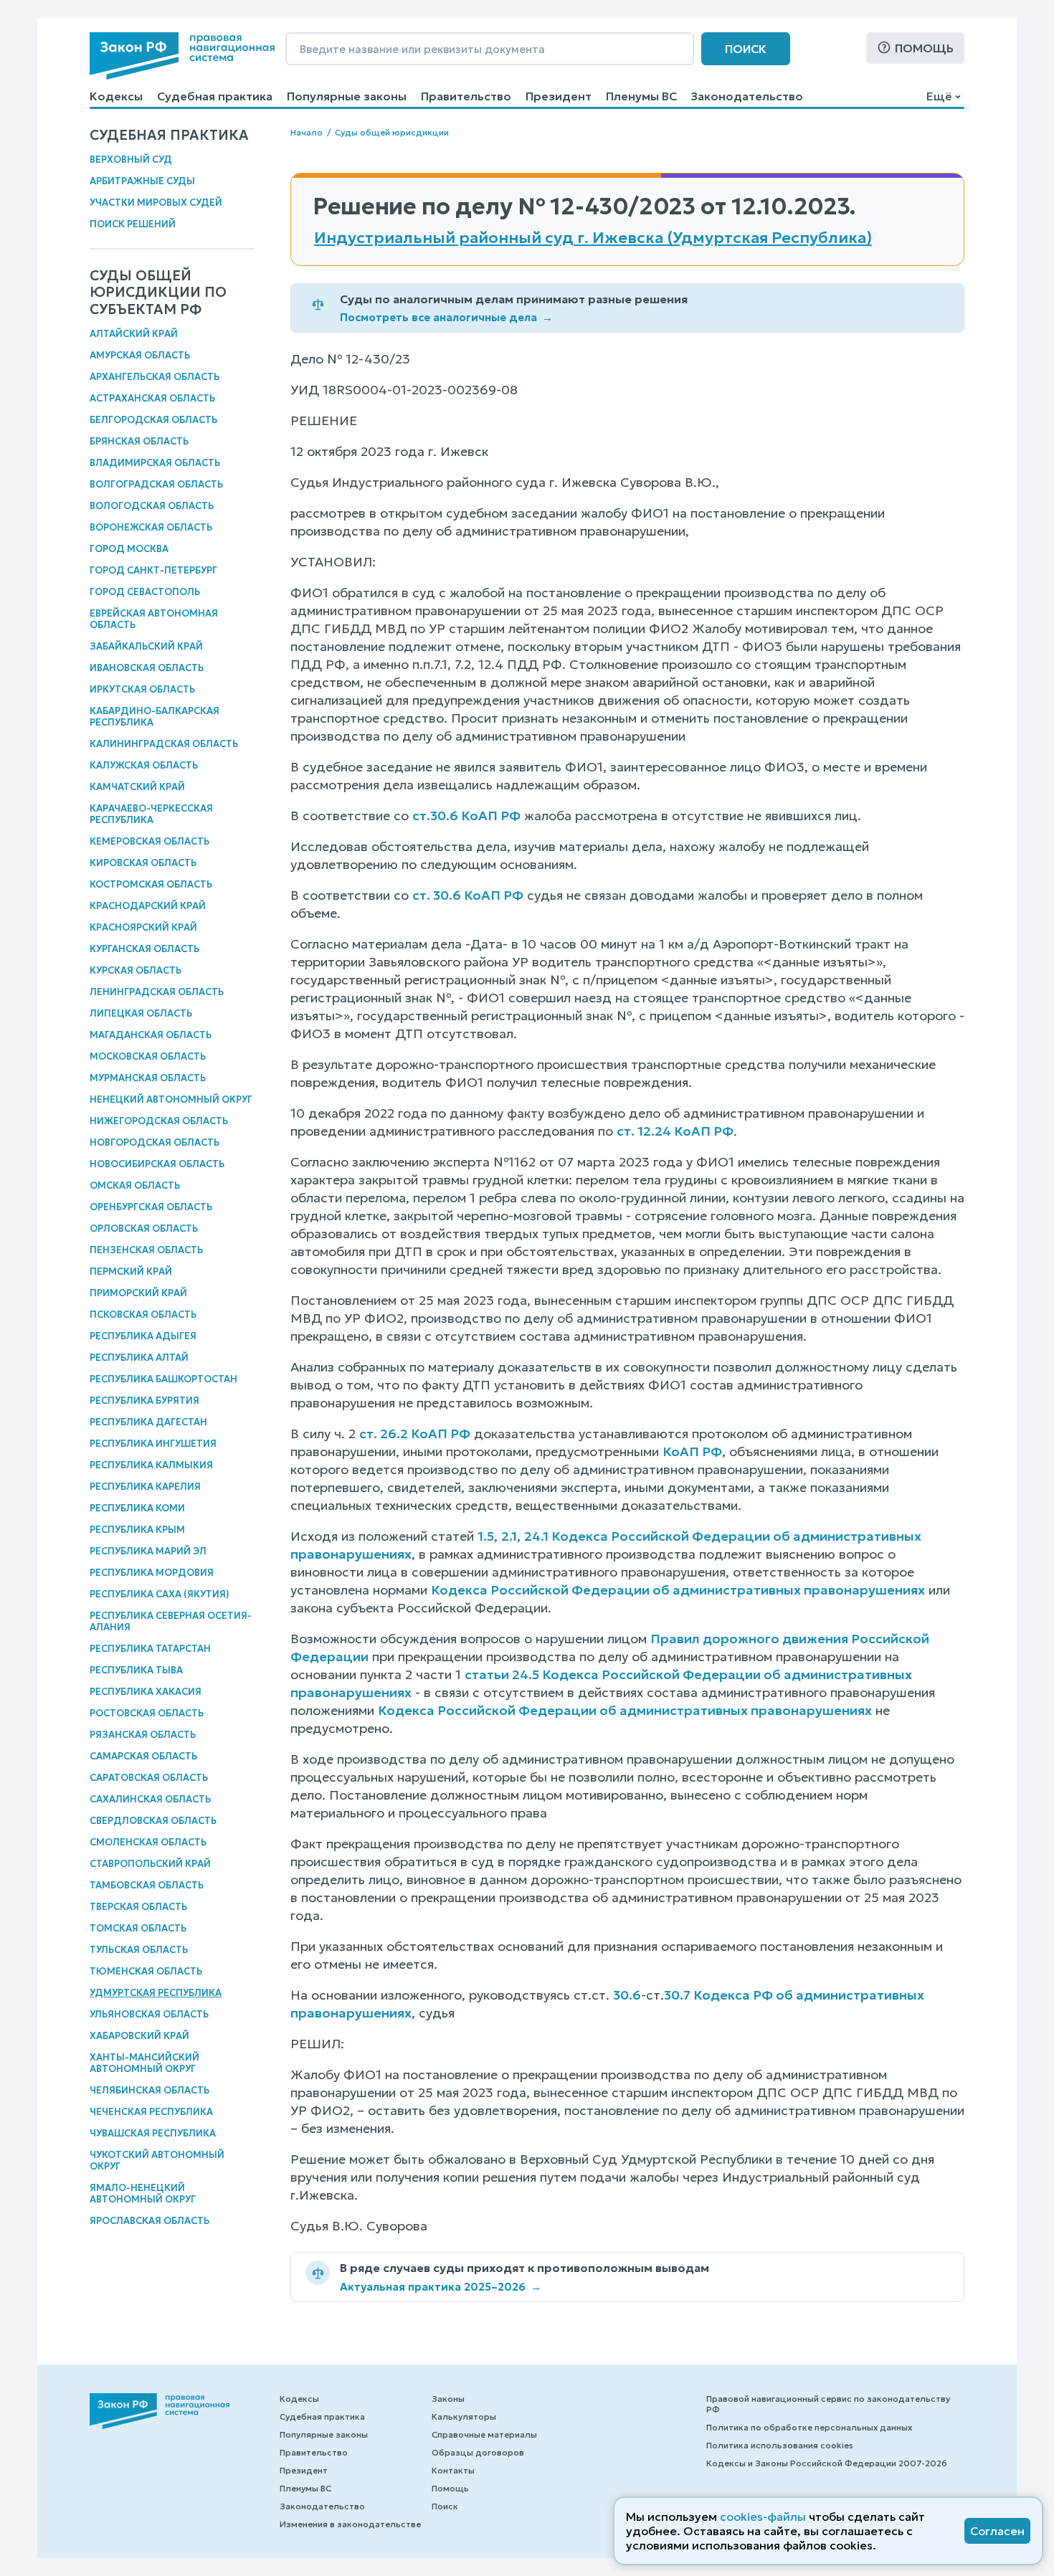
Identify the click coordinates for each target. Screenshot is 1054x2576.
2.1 (509, 1536)
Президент (559, 96)
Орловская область (144, 1228)
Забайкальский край (146, 646)
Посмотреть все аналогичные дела (446, 317)
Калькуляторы (464, 2416)
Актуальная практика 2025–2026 (441, 2287)
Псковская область (143, 1315)
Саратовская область (149, 1778)
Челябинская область (149, 2090)
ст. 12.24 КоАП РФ (675, 1131)
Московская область (148, 1056)
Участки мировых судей (156, 203)
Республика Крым (137, 1530)
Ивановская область (147, 668)
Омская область (135, 1185)
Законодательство (747, 96)
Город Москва (129, 549)
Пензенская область (146, 1250)
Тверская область (138, 1907)
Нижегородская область (159, 1121)
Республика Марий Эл (148, 1551)
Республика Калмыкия (151, 1465)
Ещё (939, 96)
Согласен (997, 2531)
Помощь (924, 48)
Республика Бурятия (144, 1401)
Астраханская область (152, 398)
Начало (307, 132)
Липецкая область (141, 1013)
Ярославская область (149, 2221)
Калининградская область (164, 744)
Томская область (138, 1928)
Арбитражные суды (142, 181)
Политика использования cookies (780, 2445)
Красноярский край (143, 927)
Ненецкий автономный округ (171, 1099)
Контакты (453, 2470)
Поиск (746, 49)
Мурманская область (148, 1078)
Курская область (136, 970)
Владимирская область (155, 463)
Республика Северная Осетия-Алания (171, 1621)
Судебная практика (215, 96)
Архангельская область (155, 377)
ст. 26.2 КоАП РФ (415, 1434)
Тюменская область (146, 1971)
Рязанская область (143, 1735)
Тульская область (139, 1950)
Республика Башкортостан (163, 1379)
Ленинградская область (157, 992)
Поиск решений (133, 224)
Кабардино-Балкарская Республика (155, 717)
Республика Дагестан (148, 1422)
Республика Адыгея (143, 1336)
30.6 (627, 1995)
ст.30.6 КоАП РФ (466, 816)
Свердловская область (153, 1821)
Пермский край (131, 1272)
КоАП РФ (692, 1451)
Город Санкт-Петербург (153, 570)
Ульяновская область (149, 2014)
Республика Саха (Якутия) (160, 1594)
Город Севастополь (145, 592)
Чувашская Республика (153, 2133)
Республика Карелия (145, 1487)
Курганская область (144, 949)
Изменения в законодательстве (350, 2524)
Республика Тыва (136, 1670)
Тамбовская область (147, 1885)
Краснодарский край (148, 906)
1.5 (486, 1536)
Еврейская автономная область (154, 619)
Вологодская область (152, 506)
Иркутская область (142, 689)
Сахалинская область (150, 1799)
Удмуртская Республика (156, 1993)
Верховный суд (131, 160)
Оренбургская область (151, 1207)
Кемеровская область (149, 841)
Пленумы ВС (641, 96)
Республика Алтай (139, 1358)
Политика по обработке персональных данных (809, 2427)
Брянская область (139, 441)
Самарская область (143, 1756)
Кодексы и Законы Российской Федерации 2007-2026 (827, 2463)
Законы (448, 2399)
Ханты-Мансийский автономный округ (144, 2063)
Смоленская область (148, 1842)
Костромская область (151, 884)
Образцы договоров (478, 2452)
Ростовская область (147, 1713)
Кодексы (116, 96)
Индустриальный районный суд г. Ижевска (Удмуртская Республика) (593, 238)
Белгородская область (153, 420)
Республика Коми (137, 1508)
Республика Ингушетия (153, 1444)
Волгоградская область (156, 484)
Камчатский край (137, 787)
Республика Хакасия (146, 1692)
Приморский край (138, 1293)
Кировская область (143, 863)
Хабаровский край (139, 2036)
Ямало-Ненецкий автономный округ (143, 2194)
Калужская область (144, 765)
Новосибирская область (157, 1164)
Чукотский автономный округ (157, 2161)
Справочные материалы (484, 2434)
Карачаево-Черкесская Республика (151, 814)
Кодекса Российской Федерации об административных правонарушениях (678, 1590)
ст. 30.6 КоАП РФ (468, 895)
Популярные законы (347, 96)
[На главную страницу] (182, 56)
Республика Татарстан (150, 1649)
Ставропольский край (150, 1864)
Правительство (466, 96)
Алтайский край (134, 334)
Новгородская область (155, 1142)
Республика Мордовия (152, 1573)
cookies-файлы (763, 2516)
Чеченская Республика (151, 2112)
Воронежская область (151, 527)
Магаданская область (151, 1035)
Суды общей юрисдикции (392, 132)
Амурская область (140, 355)
